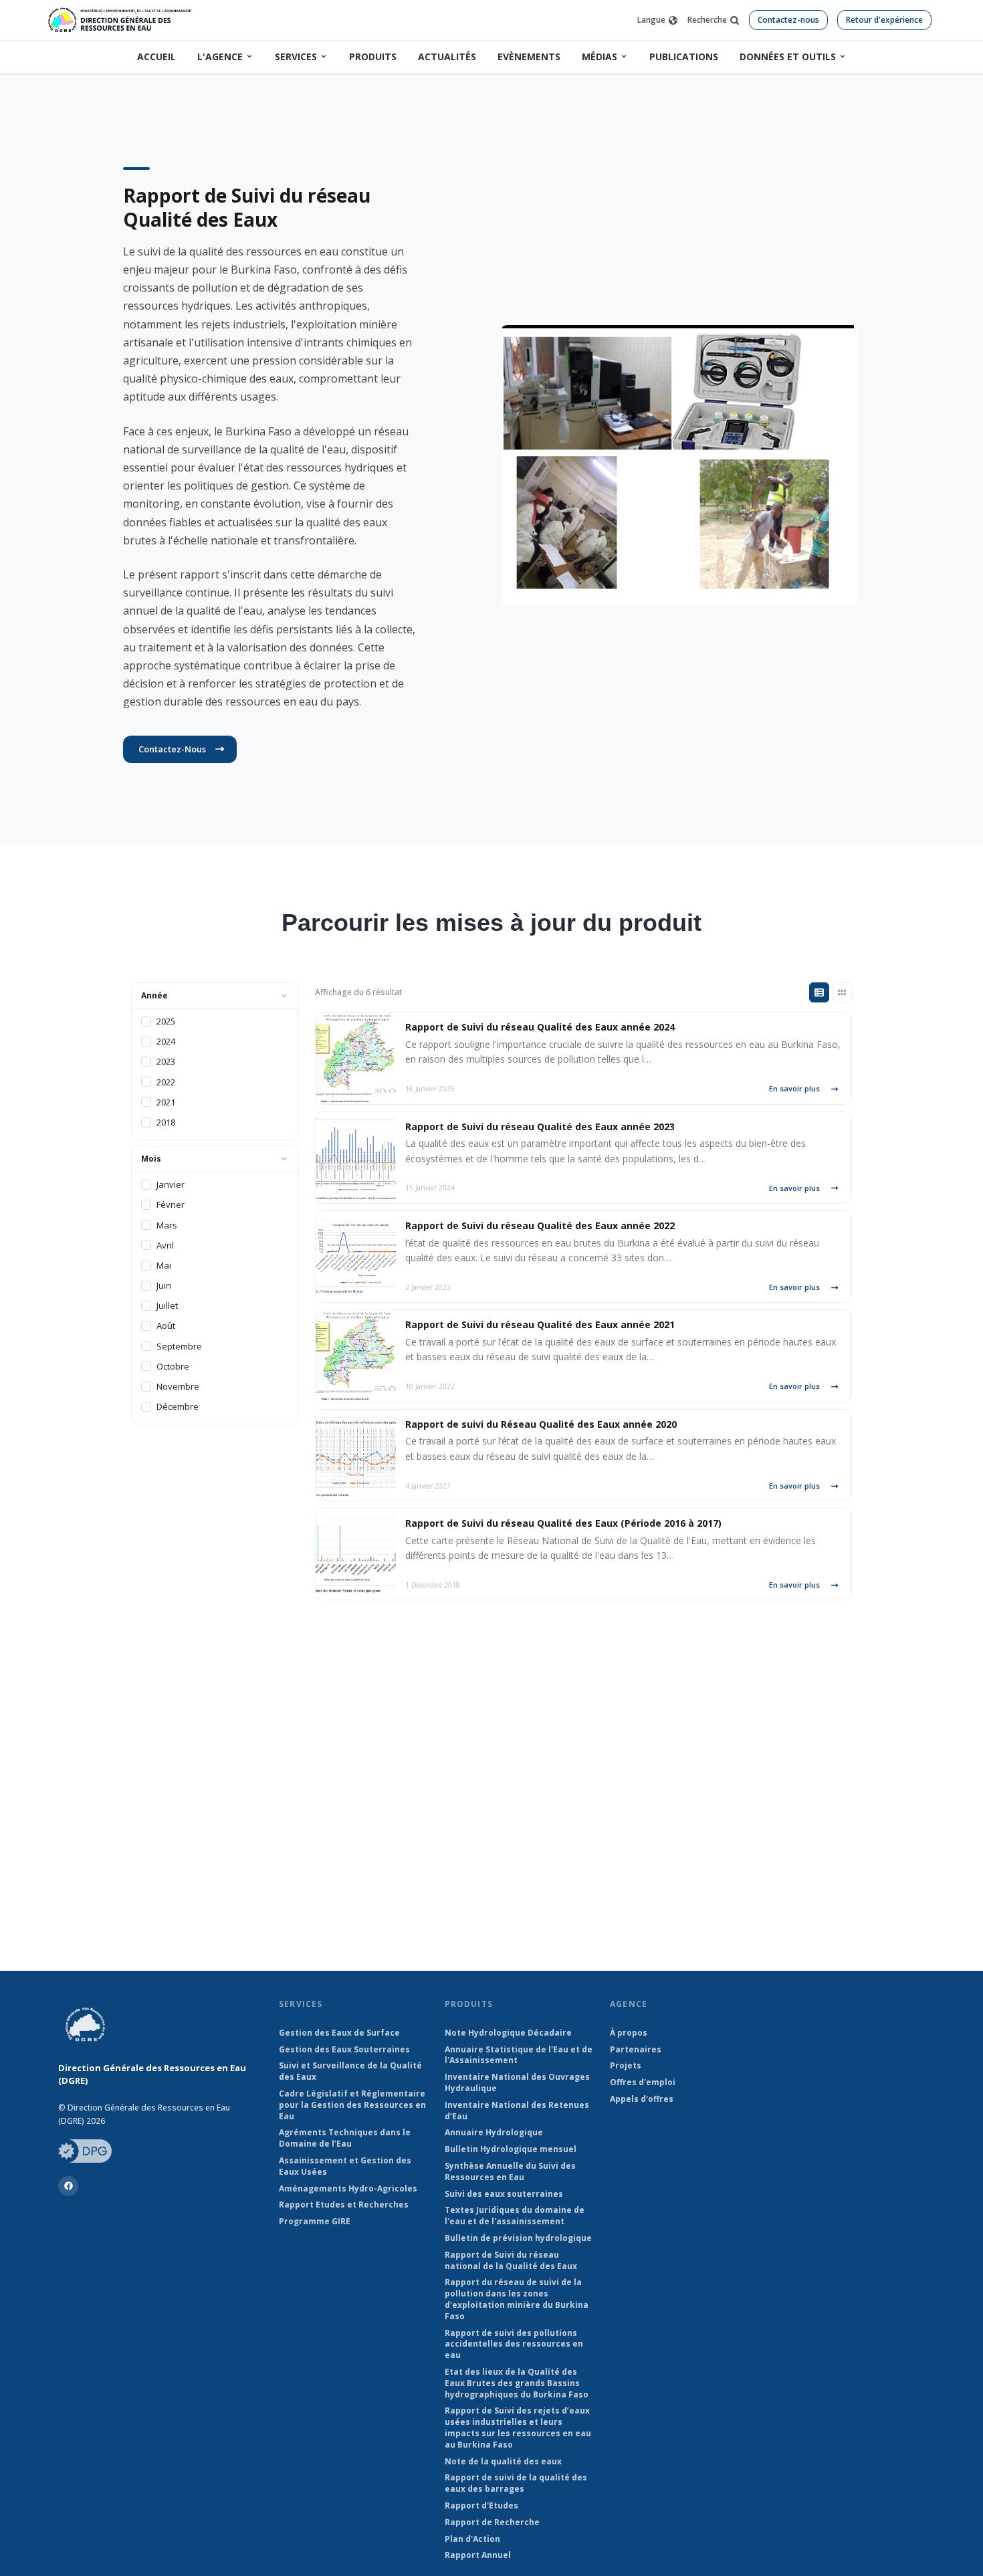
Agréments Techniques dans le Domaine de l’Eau (345, 2138)
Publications (684, 57)
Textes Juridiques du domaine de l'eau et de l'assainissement (515, 2216)
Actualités (447, 57)
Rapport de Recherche (492, 2523)
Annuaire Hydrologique (494, 2133)
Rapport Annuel (478, 2555)
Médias (599, 57)
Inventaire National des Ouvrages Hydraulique (517, 2083)
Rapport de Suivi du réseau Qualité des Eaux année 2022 (540, 1225)
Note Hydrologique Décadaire (508, 2033)
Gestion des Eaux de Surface (339, 2033)
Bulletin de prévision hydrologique (518, 2238)
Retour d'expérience (884, 20)
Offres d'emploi (643, 2082)
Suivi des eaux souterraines (504, 2194)
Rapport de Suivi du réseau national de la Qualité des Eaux (511, 2261)
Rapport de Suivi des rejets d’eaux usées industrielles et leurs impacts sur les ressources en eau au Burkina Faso (518, 2428)
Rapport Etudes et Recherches (344, 2205)
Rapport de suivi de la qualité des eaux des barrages (516, 2483)
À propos (629, 2033)
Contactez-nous (788, 20)
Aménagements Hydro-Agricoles (348, 2189)
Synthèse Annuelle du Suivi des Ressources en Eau (510, 2172)
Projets (626, 2066)
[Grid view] (842, 992)
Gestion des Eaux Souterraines (344, 2050)
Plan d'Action (472, 2539)
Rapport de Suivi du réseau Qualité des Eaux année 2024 (540, 1027)
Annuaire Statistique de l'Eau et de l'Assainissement (519, 2055)
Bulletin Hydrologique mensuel (511, 2149)
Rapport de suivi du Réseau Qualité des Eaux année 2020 (541, 1424)
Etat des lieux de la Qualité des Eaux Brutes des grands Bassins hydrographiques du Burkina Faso (517, 2383)
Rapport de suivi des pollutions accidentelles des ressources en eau (514, 2345)
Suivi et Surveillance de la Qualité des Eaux (350, 2071)
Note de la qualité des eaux (503, 2462)
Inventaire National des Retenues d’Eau (517, 2111)
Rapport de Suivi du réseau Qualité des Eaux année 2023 (540, 1126)
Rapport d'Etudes (481, 2506)
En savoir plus (794, 1088)
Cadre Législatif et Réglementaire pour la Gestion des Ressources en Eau (352, 2105)
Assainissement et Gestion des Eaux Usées (345, 2166)
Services (296, 57)
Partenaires (636, 2050)
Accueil (156, 57)
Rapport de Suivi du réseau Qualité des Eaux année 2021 (540, 1324)
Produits (373, 57)
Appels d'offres (642, 2099)
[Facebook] (68, 2186)
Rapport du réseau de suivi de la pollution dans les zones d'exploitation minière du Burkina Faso (517, 2299)
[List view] (819, 992)
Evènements (529, 57)
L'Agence (220, 57)
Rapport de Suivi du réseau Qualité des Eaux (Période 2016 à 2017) (563, 1523)
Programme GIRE (315, 2222)
